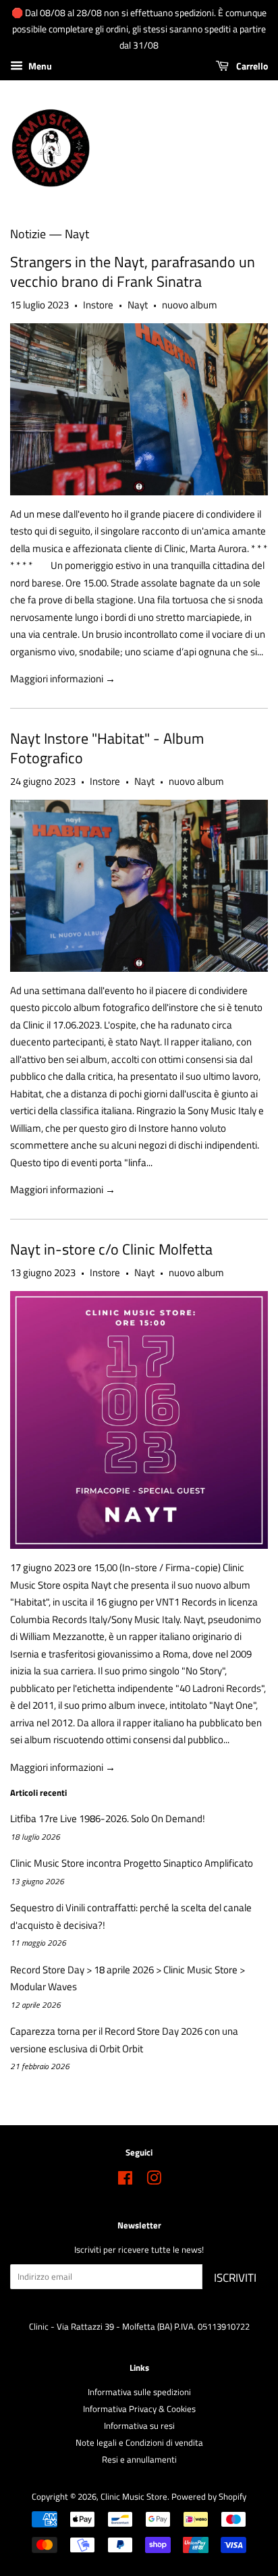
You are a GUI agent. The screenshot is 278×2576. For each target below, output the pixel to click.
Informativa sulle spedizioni (139, 2392)
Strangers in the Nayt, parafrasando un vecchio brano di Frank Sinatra (133, 272)
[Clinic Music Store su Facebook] (125, 2181)
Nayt (138, 305)
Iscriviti (235, 2278)
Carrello (251, 66)
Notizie (28, 234)
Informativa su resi (139, 2426)
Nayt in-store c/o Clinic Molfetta (111, 1249)
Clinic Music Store (134, 2497)
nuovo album (190, 305)
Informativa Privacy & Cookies (139, 2409)
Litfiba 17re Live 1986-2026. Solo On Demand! (108, 1818)
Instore (98, 305)
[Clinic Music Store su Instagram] (154, 2181)
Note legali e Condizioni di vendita (139, 2443)
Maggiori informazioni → (63, 679)
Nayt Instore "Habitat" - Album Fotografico (107, 748)
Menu (39, 66)
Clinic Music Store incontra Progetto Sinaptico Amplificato (132, 1863)
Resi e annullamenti (139, 2460)
